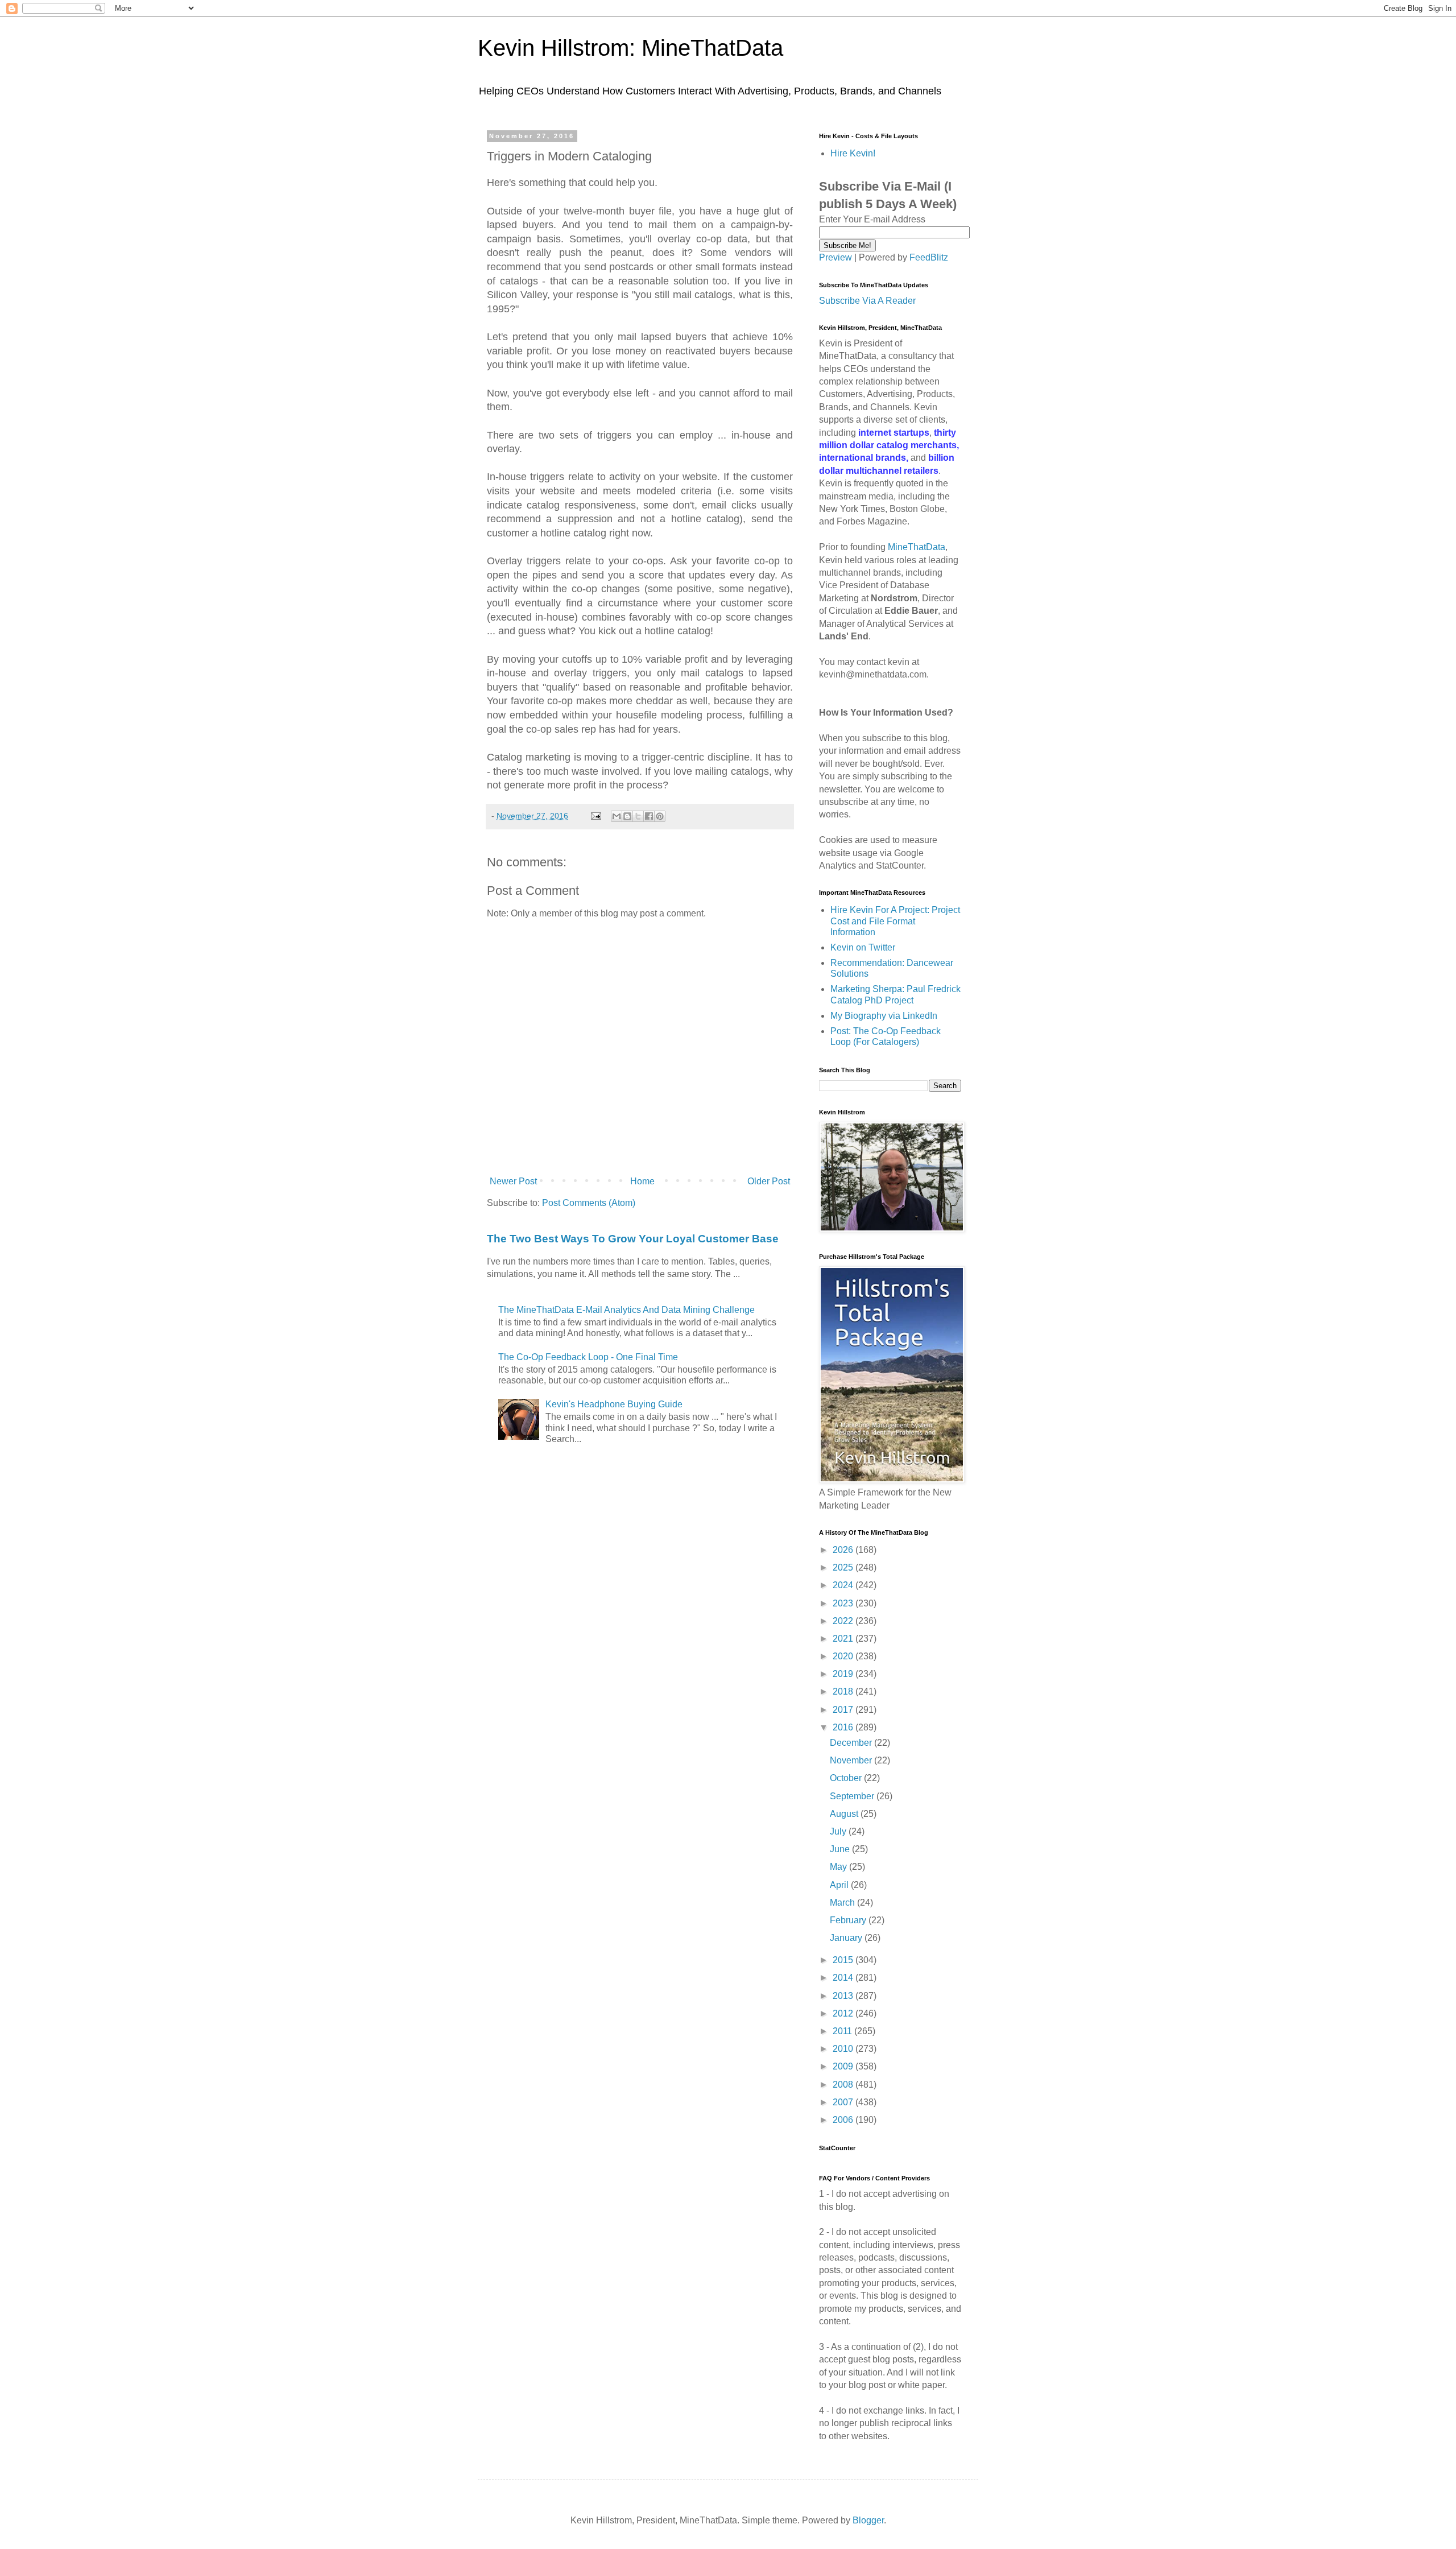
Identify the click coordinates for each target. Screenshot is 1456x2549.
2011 (843, 2031)
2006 (844, 2120)
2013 (844, 1996)
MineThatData (917, 547)
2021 (844, 1639)
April (840, 1885)
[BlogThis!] (627, 816)
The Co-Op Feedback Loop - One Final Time (588, 1357)
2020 (844, 1656)
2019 (844, 1674)
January (847, 1938)
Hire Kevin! (853, 153)
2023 (844, 1603)
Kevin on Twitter (863, 947)
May (839, 1867)
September (853, 1796)
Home (642, 1181)
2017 (844, 1710)
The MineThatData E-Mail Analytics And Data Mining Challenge (626, 1310)
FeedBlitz (929, 257)
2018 (844, 1691)
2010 (844, 2049)
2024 (844, 1585)
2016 (844, 1727)
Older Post (769, 1181)
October (847, 1778)
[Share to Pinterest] (660, 816)
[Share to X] (638, 816)
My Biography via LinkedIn (884, 1016)
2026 (844, 1550)
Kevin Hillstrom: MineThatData (630, 48)
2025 (844, 1567)
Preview (835, 257)
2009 (844, 2066)
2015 (844, 1960)
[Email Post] (595, 816)
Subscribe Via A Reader (867, 301)
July (839, 1831)
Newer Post (513, 1181)
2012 (844, 2013)
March (843, 1903)
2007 (844, 2102)
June (841, 1849)
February (849, 1920)
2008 (844, 2085)
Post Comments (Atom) (589, 1203)
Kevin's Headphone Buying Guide (614, 1404)
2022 (844, 1621)
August (845, 1814)
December (852, 1743)
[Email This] (617, 816)
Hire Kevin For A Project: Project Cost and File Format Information (895, 921)
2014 (844, 1978)
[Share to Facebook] (649, 816)
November (852, 1760)
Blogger (868, 2520)
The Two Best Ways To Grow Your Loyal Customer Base (633, 1239)
